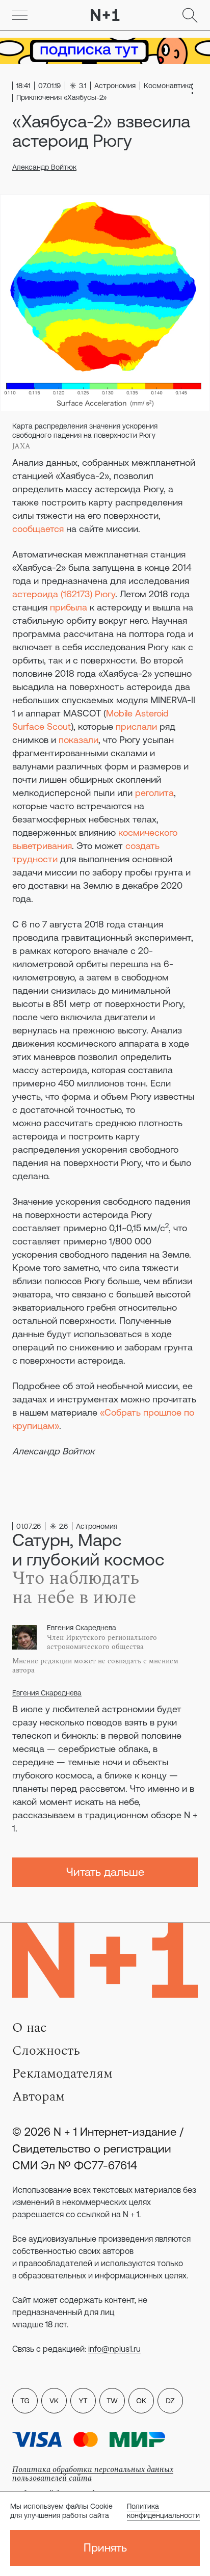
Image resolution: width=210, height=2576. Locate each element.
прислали (136, 726)
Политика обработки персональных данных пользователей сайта (93, 2474)
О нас (29, 2028)
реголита (154, 793)
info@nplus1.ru (114, 2349)
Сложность (46, 2051)
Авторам (38, 2096)
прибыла (69, 607)
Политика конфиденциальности (163, 2511)
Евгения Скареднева (47, 1693)
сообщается (38, 529)
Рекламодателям (62, 2074)
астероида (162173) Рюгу (64, 594)
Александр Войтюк (44, 167)
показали (78, 740)
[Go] (20, 15)
